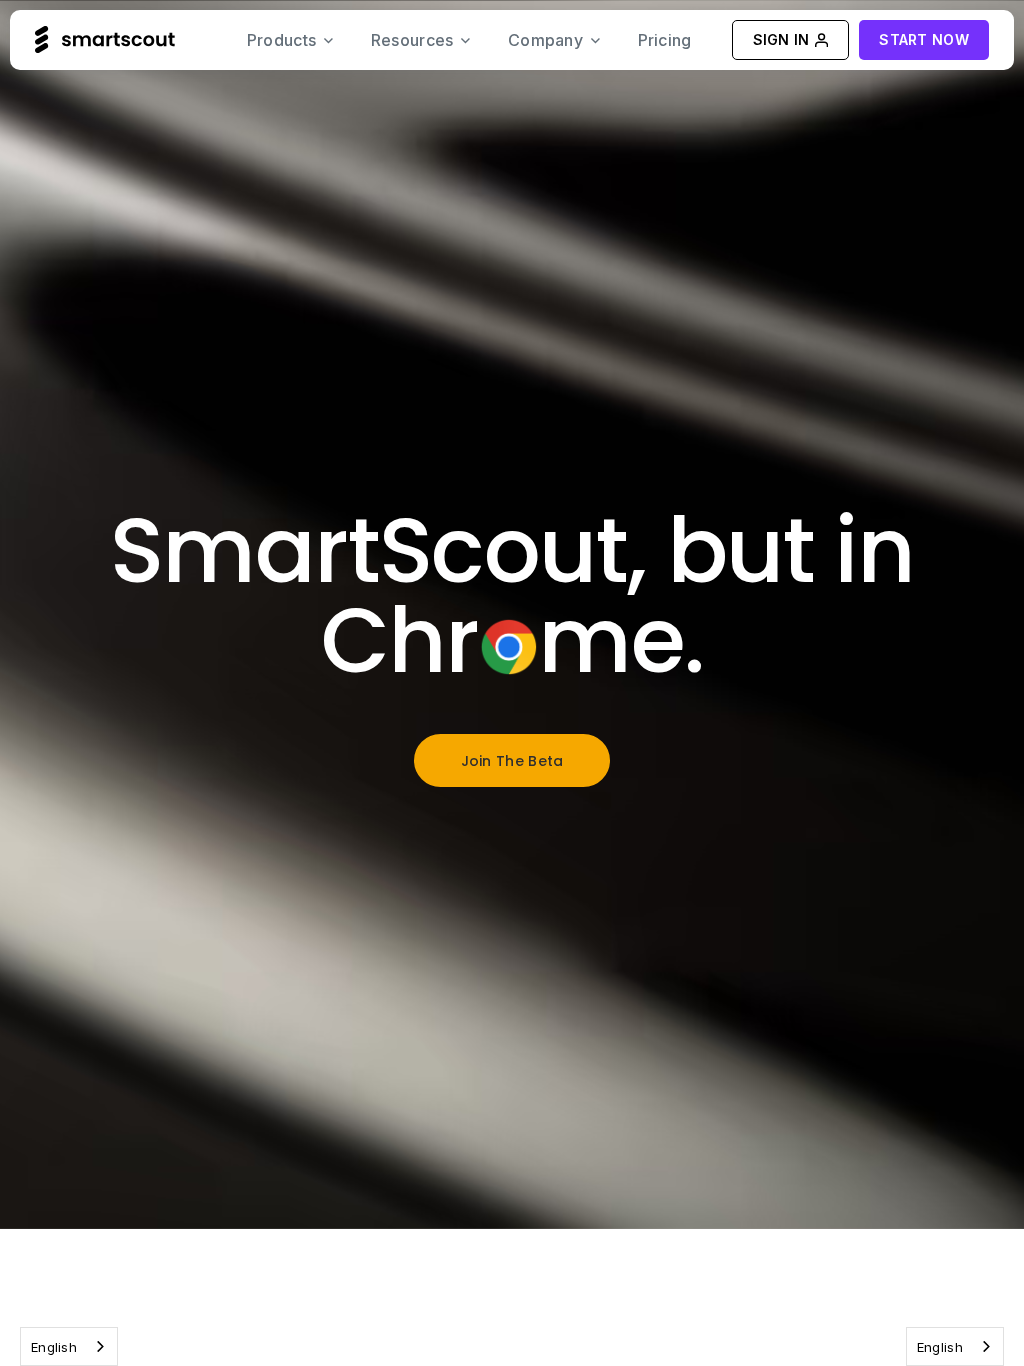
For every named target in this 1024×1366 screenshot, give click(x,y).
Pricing (665, 40)
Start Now (924, 39)
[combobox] (69, 1346)
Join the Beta (512, 761)
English (54, 1347)
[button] (291, 40)
